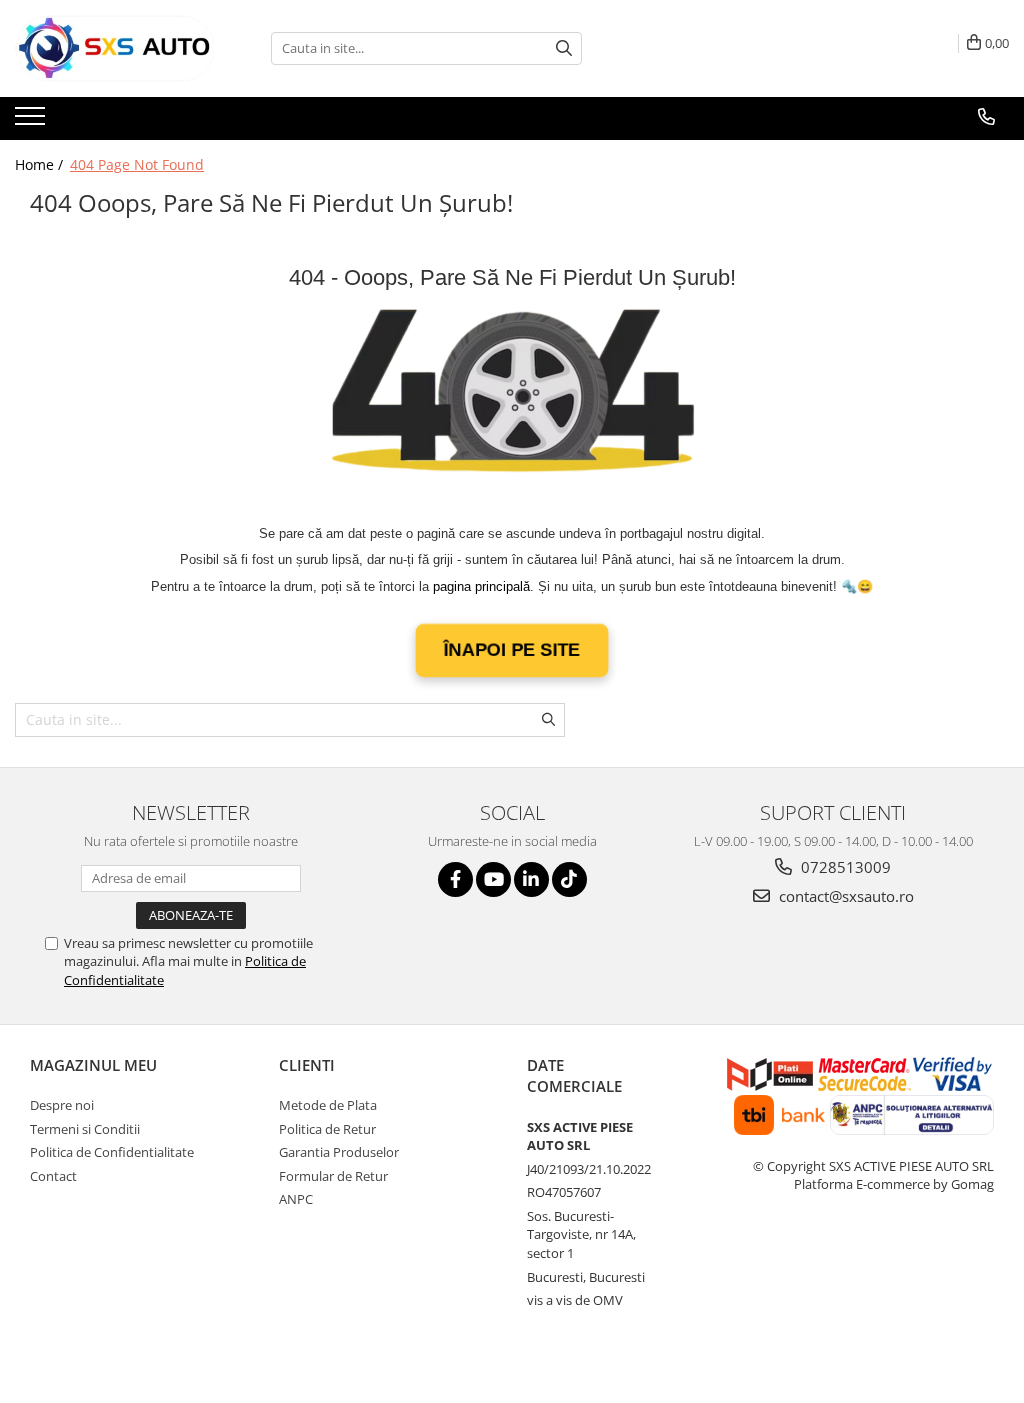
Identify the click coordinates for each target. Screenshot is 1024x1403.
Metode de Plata (328, 1105)
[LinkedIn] (531, 879)
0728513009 (844, 867)
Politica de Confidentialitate (112, 1152)
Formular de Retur (333, 1176)
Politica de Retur (327, 1129)
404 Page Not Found (137, 164)
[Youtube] (493, 879)
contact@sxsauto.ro (844, 896)
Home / (41, 164)
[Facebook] (455, 879)
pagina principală (481, 586)
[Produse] (32, 122)
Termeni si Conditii (85, 1129)
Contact (53, 1176)
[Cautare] (564, 48)
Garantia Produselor (339, 1152)
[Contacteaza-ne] (986, 117)
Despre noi (62, 1105)
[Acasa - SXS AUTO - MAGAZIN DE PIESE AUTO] (115, 48)
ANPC (296, 1199)
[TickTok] (569, 879)
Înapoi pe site (512, 650)
